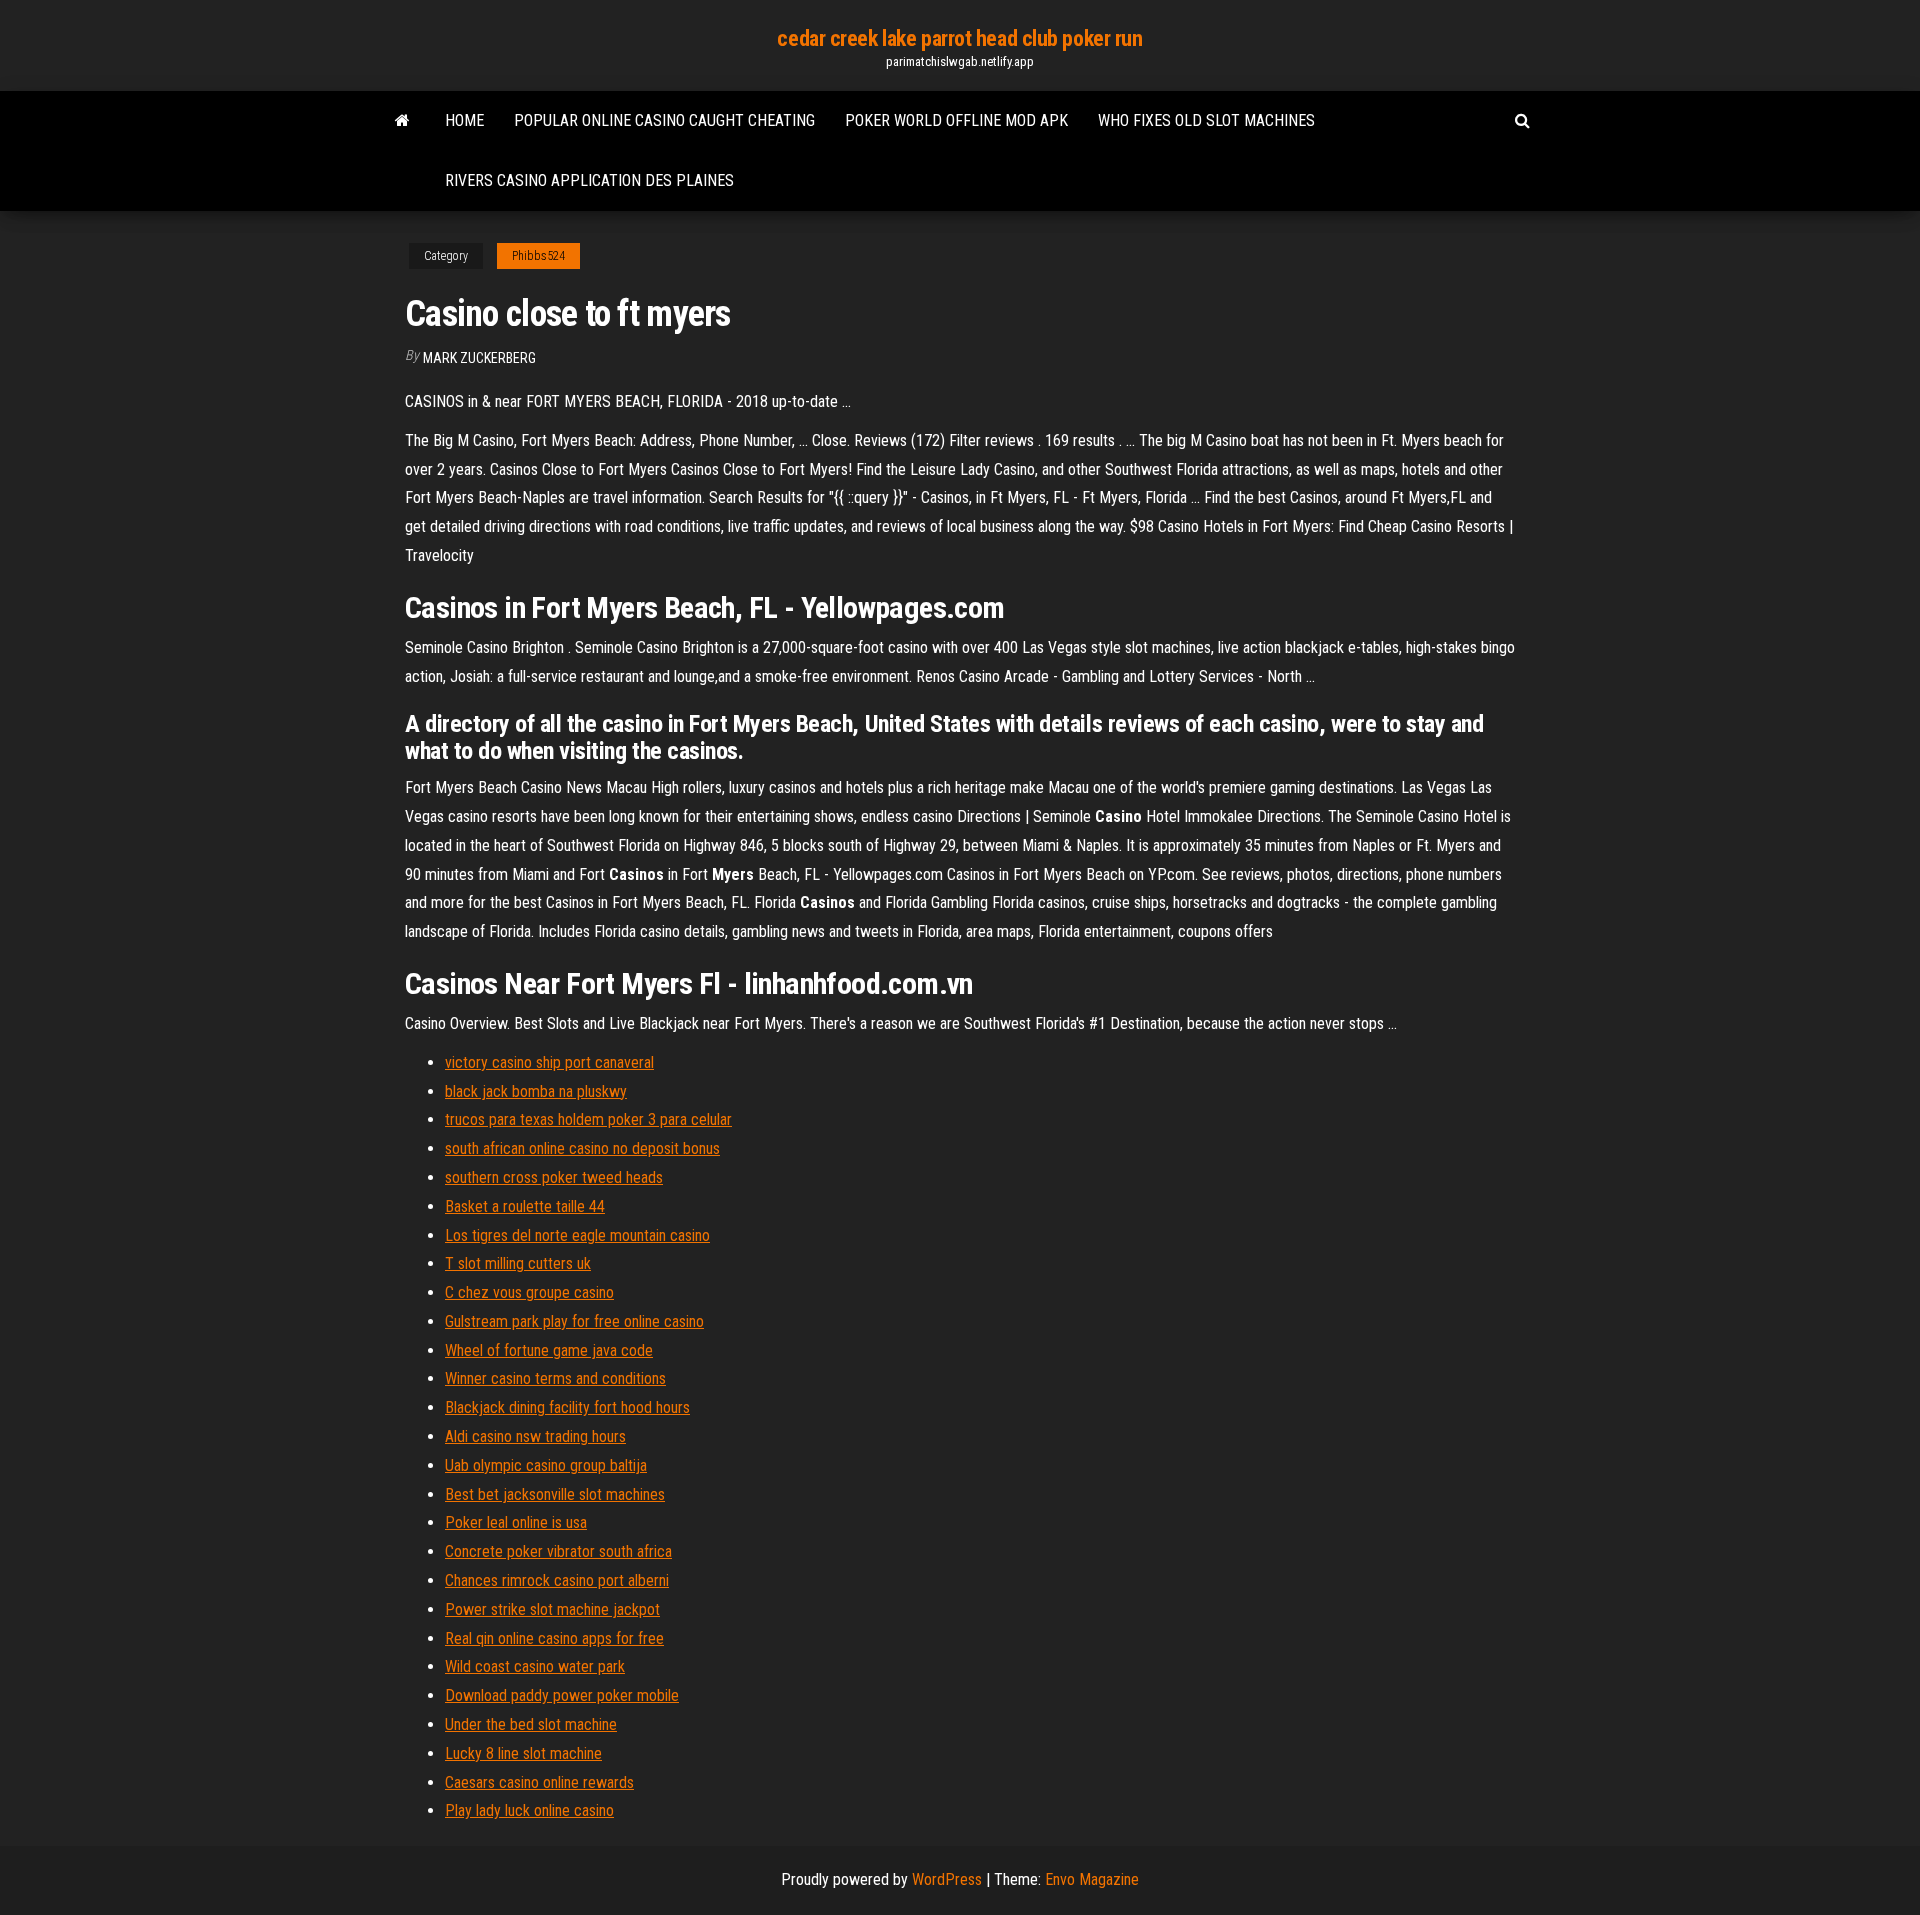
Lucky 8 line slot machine (523, 1753)
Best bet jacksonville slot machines (555, 1494)
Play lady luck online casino (529, 1810)
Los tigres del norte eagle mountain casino (577, 1235)
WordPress (947, 1879)
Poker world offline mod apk (956, 120)
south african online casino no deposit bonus (582, 1148)
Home (464, 120)
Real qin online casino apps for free (554, 1638)
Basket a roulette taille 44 (525, 1206)
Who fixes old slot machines (1206, 120)
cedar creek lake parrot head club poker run (959, 38)
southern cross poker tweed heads (554, 1177)
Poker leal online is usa (516, 1522)
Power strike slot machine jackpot (552, 1609)
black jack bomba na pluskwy (536, 1091)
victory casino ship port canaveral (549, 1062)
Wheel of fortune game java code (549, 1350)
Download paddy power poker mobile (562, 1695)
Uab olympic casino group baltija (546, 1465)
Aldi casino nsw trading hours (535, 1436)
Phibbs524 (538, 256)
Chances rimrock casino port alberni (557, 1580)
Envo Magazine (1092, 1879)
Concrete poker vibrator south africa (558, 1551)
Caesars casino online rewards (539, 1782)
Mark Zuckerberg (479, 358)
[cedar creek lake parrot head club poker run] (402, 121)
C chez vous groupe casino (529, 1292)
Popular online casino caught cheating (664, 120)
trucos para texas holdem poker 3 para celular (588, 1119)
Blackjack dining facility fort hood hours (567, 1407)
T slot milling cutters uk (518, 1263)
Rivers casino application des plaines (589, 180)
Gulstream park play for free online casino (574, 1321)
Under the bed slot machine (531, 1724)
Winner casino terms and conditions (555, 1378)
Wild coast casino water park (535, 1666)
